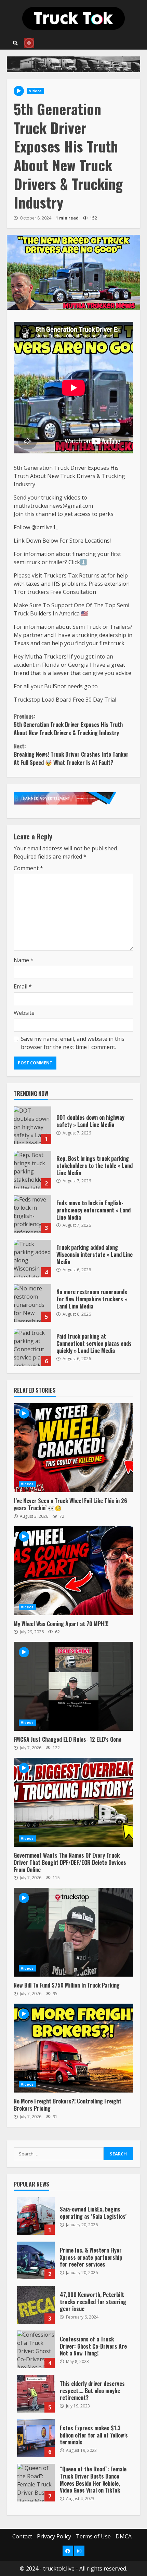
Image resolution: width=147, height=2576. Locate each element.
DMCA (124, 2536)
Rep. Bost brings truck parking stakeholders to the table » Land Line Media (32, 1170)
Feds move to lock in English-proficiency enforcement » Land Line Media (32, 1214)
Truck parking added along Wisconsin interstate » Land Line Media (32, 1259)
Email (23, 986)
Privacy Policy (54, 2536)
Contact (22, 2536)
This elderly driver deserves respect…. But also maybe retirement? (36, 2394)
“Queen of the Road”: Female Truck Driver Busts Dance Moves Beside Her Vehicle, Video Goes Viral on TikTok (36, 2483)
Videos (36, 91)
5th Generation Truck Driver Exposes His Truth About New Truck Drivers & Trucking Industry (68, 725)
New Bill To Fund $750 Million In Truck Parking (73, 1932)
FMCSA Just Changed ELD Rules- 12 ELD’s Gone (73, 1686)
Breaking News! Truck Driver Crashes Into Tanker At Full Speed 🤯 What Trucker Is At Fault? (71, 754)
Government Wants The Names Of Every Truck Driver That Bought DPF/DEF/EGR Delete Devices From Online (73, 1802)
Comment (28, 868)
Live (29, 43)
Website (24, 1013)
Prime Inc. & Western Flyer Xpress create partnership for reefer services (36, 2260)
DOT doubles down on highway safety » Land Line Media (32, 1125)
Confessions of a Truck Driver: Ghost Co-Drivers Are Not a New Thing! (36, 2349)
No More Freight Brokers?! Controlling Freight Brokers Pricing (73, 2048)
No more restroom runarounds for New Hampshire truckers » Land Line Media (32, 1303)
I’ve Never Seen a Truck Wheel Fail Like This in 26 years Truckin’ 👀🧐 (73, 1448)
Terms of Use (93, 2536)
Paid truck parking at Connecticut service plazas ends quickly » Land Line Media (32, 1347)
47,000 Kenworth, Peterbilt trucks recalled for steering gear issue (36, 2305)
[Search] (15, 43)
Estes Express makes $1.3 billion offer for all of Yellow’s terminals (36, 2438)
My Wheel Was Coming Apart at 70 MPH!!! (73, 1571)
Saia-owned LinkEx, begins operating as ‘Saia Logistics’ (36, 2216)
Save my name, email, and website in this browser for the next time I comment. (73, 1043)
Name (24, 960)
